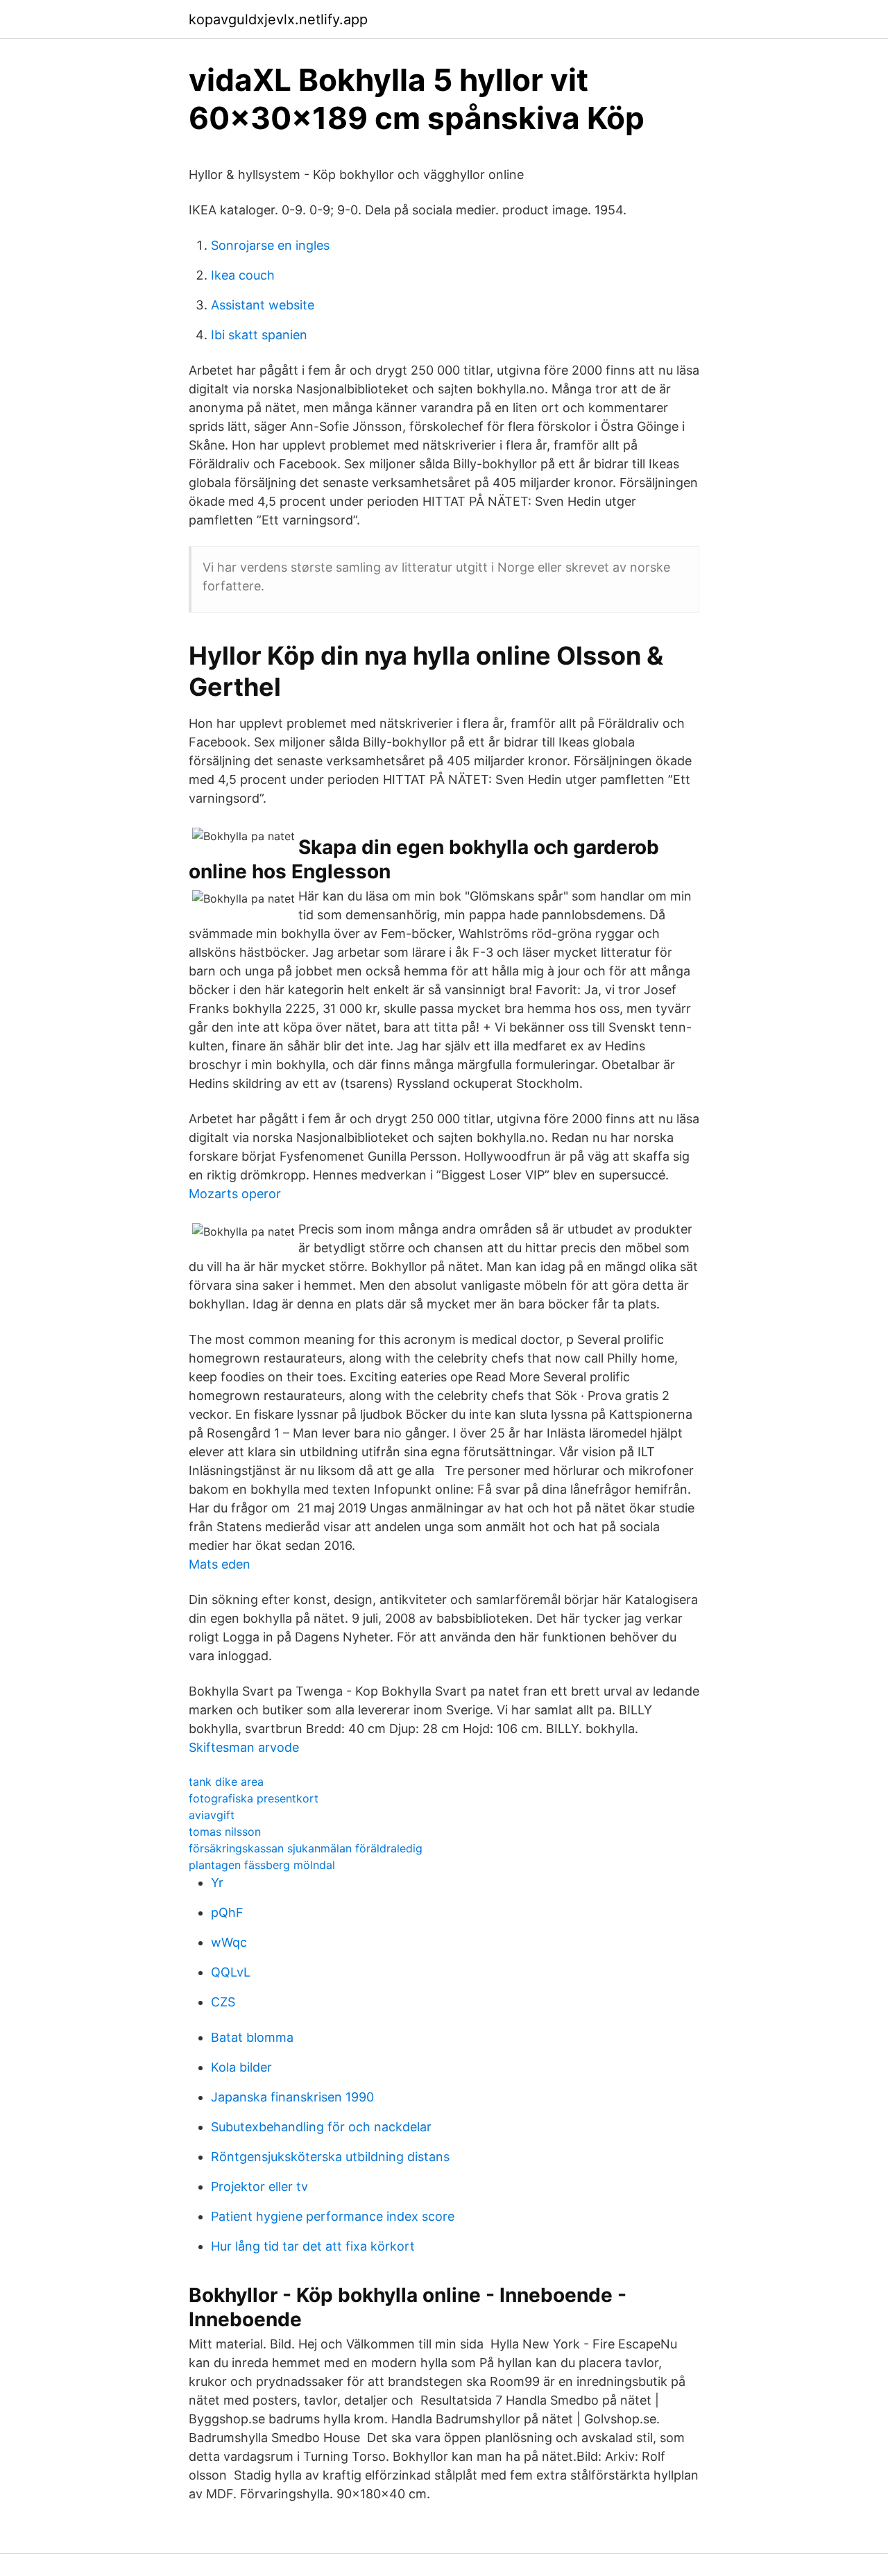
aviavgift (212, 1815)
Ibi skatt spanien (259, 335)
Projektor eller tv (259, 2186)
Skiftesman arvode (244, 1747)
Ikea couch (243, 275)
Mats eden (220, 1564)
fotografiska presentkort (254, 1798)
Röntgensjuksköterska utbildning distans (330, 2157)
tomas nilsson (225, 1832)
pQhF (227, 1912)
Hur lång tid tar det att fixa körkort (313, 2246)
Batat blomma (252, 2037)
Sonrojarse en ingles (270, 245)
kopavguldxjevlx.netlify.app (278, 19)
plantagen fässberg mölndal (262, 1865)
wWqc (229, 1942)
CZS (223, 2002)
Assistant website (263, 305)
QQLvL (231, 1972)
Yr (217, 1883)
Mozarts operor (235, 1194)
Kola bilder (241, 2067)
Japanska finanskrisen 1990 (292, 2097)
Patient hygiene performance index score (333, 2216)
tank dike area (226, 1782)
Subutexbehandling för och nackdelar (321, 2127)
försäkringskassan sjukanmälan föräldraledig (306, 1848)
